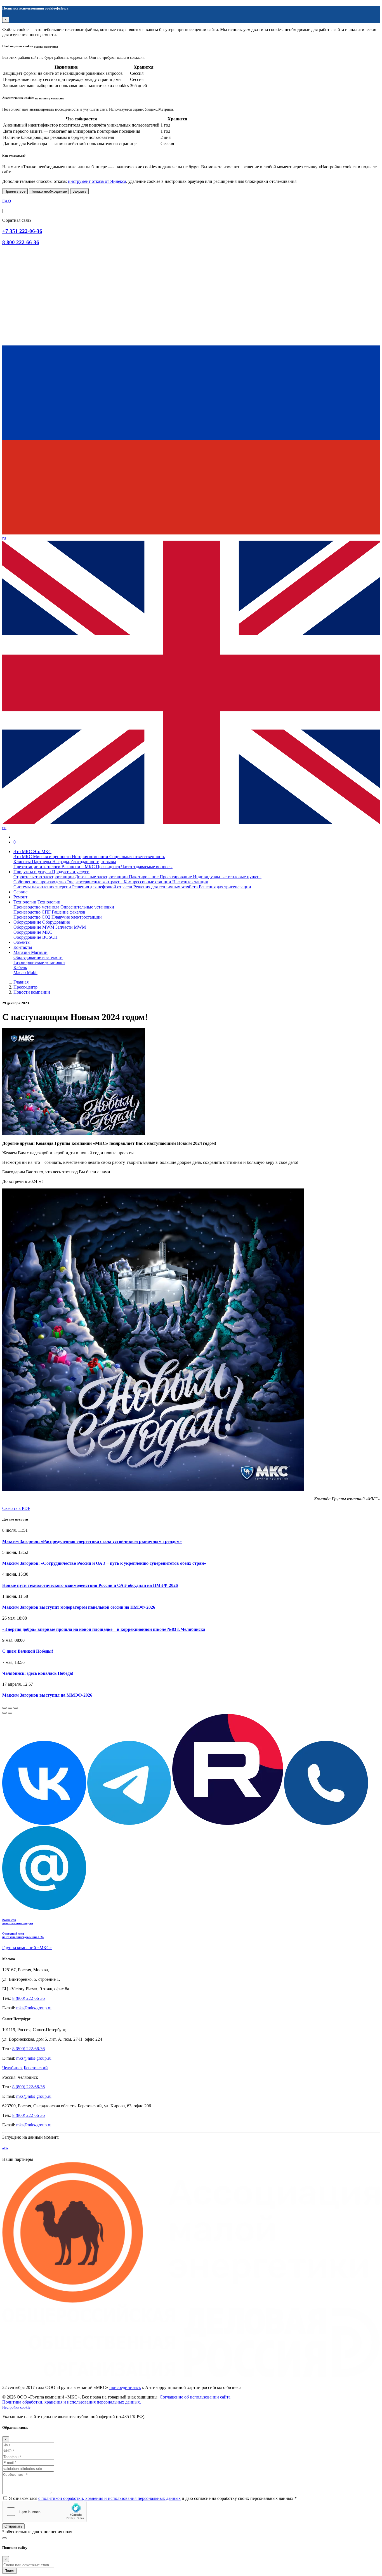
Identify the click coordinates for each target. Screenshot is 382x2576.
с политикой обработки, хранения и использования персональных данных (109, 2498)
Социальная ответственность (137, 857)
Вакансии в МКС (79, 867)
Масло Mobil (25, 972)
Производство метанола (37, 907)
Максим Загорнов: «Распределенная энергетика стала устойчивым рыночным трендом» (92, 1541)
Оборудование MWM (34, 927)
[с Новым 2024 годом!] (191, 1082)
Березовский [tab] (36, 2068)
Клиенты (23, 862)
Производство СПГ (33, 912)
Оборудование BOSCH (36, 937)
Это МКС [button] (23, 852)
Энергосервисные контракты (95, 882)
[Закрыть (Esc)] (4, 1708)
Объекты (22, 942)
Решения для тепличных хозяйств (166, 887)
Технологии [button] (25, 902)
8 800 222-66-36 (21, 242)
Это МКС (23, 857)
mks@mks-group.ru (34, 2008)
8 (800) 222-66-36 (29, 1998)
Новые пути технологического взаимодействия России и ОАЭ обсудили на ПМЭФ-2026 (90, 1585)
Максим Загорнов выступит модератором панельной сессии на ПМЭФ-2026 (79, 1607)
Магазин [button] (22, 952)
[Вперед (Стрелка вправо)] (10, 1713)
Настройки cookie (16, 2407)
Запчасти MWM (71, 927)
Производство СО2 (32, 917)
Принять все (15, 191)
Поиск (10, 2571)
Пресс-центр (109, 867)
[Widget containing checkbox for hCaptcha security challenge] (44, 2512)
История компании (91, 857)
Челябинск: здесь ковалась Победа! (38, 1673)
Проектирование (176, 877)
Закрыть (79, 191)
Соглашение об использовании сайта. (196, 2397)
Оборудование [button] (28, 922)
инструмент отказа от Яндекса (97, 181)
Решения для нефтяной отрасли (103, 887)
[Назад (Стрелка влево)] (4, 1713)
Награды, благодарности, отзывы (84, 862)
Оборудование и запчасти (38, 957)
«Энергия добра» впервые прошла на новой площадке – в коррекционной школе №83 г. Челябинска (104, 1629)
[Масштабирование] (16, 1708)
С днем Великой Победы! (28, 1651)
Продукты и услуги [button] (33, 872)
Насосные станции (190, 882)
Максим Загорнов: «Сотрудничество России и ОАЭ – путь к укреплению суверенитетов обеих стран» (104, 1563)
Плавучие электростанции (77, 917)
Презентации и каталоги (37, 867)
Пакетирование (144, 877)
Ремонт (20, 897)
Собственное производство (40, 882)
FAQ (7, 201)
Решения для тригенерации (225, 887)
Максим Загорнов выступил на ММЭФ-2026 (47, 1695)
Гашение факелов (69, 912)
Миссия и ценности (52, 857)
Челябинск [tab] (12, 2068)
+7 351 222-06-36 (22, 231)
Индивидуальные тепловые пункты (227, 877)
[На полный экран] (10, 1708)
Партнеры (42, 862)
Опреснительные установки (87, 907)
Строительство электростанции (44, 877)
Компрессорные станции (148, 882)
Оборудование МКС (33, 932)
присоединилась (125, 2387)
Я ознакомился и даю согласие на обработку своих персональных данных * (153, 2498)
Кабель (20, 967)
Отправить (13, 2526)
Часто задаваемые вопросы (147, 867)
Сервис (20, 892)
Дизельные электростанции (102, 877)
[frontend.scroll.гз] (4, 2538)
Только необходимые (49, 191)
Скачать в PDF (16, 1508)
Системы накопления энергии (43, 887)
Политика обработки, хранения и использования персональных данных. (72, 2402)
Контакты (23, 947)
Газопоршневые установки (39, 962)
